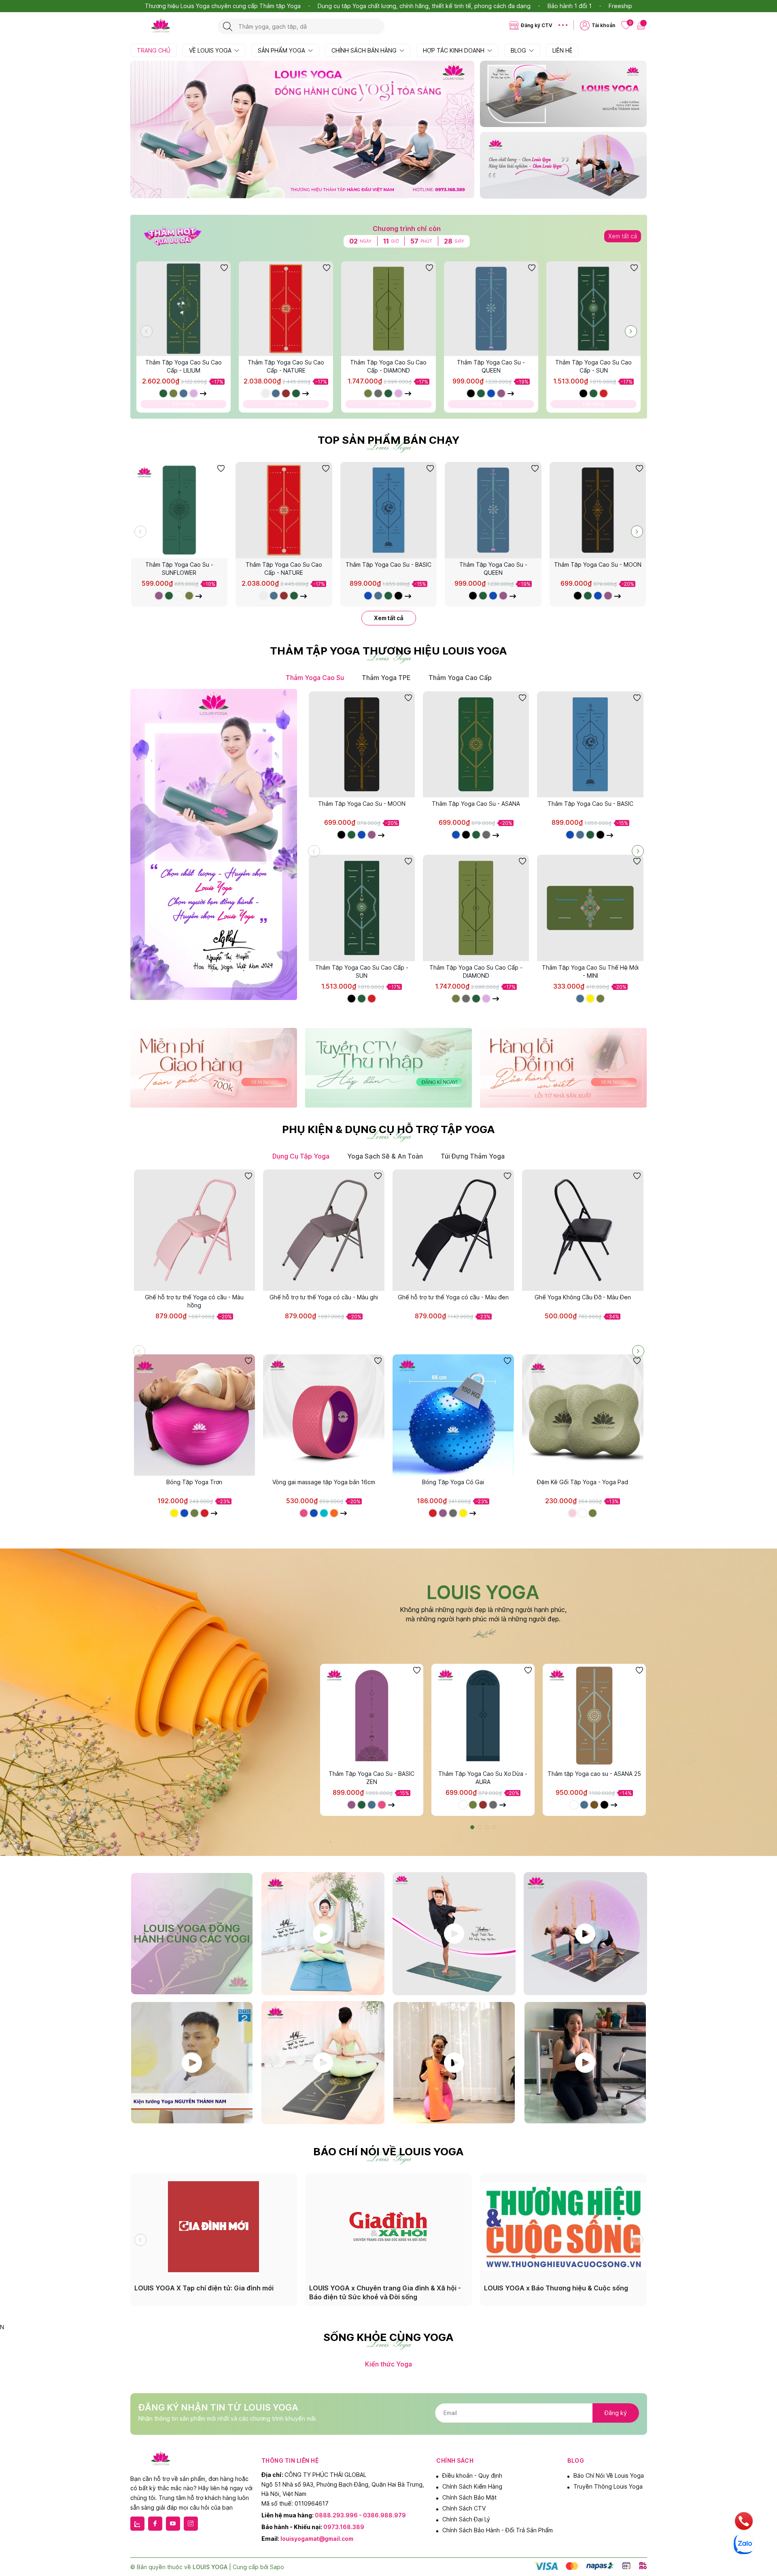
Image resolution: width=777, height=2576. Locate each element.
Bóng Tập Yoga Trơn (194, 1482)
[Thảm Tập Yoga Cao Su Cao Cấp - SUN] (593, 308)
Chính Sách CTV (464, 2508)
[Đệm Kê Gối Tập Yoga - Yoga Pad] (583, 1415)
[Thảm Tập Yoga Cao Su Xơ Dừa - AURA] (483, 1715)
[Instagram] (191, 2524)
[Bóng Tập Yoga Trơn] (195, 1415)
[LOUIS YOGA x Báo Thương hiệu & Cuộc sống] (563, 2226)
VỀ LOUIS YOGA (211, 50)
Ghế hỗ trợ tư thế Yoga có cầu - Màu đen (453, 1297)
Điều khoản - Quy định (472, 2475)
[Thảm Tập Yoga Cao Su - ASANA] (476, 744)
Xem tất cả (623, 236)
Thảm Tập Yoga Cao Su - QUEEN (491, 366)
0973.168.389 (344, 2527)
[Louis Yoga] (170, 26)
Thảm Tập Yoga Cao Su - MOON (598, 565)
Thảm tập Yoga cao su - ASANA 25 (594, 1774)
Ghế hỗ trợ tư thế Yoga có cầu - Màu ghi (324, 1297)
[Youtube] (173, 2524)
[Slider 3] (303, 129)
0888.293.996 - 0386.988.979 (360, 2515)
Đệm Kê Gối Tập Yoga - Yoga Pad (583, 1482)
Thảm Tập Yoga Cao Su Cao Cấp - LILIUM (184, 366)
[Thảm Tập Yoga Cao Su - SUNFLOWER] (179, 510)
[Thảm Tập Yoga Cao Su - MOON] (598, 510)
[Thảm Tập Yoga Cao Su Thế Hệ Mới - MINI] (590, 908)
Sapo (277, 2567)
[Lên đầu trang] (764, 2503)
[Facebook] (155, 2524)
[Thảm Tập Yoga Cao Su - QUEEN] (491, 308)
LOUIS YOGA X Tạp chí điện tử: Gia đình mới (204, 2288)
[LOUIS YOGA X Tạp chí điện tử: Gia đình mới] (214, 2226)
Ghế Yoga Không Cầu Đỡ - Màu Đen (583, 1297)
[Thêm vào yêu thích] (224, 268)
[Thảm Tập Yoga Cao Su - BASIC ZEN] (372, 1715)
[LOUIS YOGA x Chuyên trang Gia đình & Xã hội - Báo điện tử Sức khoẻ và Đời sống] (388, 2226)
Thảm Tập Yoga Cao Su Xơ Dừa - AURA (483, 1778)
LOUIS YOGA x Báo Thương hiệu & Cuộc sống (556, 2288)
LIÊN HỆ (562, 50)
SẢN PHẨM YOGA (282, 50)
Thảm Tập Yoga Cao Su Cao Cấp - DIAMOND (388, 366)
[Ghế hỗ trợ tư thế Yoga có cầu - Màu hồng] (195, 1230)
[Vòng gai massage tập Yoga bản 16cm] (324, 1415)
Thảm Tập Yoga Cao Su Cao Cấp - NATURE (286, 366)
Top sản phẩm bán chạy (388, 440)
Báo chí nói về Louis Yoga (388, 2152)
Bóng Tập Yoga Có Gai (453, 1482)
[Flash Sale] (173, 245)
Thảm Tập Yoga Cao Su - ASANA (476, 804)
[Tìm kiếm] (228, 26)
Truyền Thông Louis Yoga (608, 2486)
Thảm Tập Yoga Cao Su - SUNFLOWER (179, 569)
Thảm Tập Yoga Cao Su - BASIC (388, 565)
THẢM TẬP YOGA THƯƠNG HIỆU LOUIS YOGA (388, 651)
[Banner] (563, 94)
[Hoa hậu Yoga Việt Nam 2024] (323, 1934)
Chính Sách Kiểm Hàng (472, 2486)
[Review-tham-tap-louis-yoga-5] (323, 2063)
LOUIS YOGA (483, 1592)
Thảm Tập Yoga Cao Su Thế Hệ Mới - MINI (590, 971)
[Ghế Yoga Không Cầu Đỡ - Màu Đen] (583, 1230)
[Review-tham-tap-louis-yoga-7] (585, 2063)
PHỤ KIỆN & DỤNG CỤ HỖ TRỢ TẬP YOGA (388, 1129)
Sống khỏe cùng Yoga (388, 2337)
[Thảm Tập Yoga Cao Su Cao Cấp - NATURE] (286, 308)
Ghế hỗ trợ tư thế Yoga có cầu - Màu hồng (194, 1301)
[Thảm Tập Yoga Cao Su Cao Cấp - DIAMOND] (388, 308)
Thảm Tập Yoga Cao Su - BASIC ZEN (372, 1778)
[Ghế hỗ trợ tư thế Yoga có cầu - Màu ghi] (324, 1230)
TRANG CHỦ (154, 50)
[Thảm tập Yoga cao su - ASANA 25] (594, 1715)
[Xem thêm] (204, 393)
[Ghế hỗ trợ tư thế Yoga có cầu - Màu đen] (453, 1230)
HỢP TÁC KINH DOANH (454, 50)
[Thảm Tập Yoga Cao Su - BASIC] (389, 510)
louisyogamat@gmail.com (317, 2539)
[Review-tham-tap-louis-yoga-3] (585, 1934)
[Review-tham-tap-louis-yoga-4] (192, 2063)
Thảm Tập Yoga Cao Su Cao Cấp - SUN (593, 366)
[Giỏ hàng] (642, 25)
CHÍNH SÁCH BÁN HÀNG (365, 50)
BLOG (519, 50)
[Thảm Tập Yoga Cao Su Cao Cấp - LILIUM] (184, 308)
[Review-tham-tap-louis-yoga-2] (454, 1934)
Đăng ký (616, 2413)
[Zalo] (137, 2524)
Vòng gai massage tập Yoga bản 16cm (324, 1482)
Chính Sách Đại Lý (466, 2519)
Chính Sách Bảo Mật (469, 2497)
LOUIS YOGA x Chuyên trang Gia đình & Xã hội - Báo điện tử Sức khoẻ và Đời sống (385, 2292)
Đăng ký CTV (537, 25)
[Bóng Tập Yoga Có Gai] (453, 1415)
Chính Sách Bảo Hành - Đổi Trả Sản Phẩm (498, 2530)
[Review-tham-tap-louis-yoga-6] (454, 2063)
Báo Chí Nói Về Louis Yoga (609, 2475)
